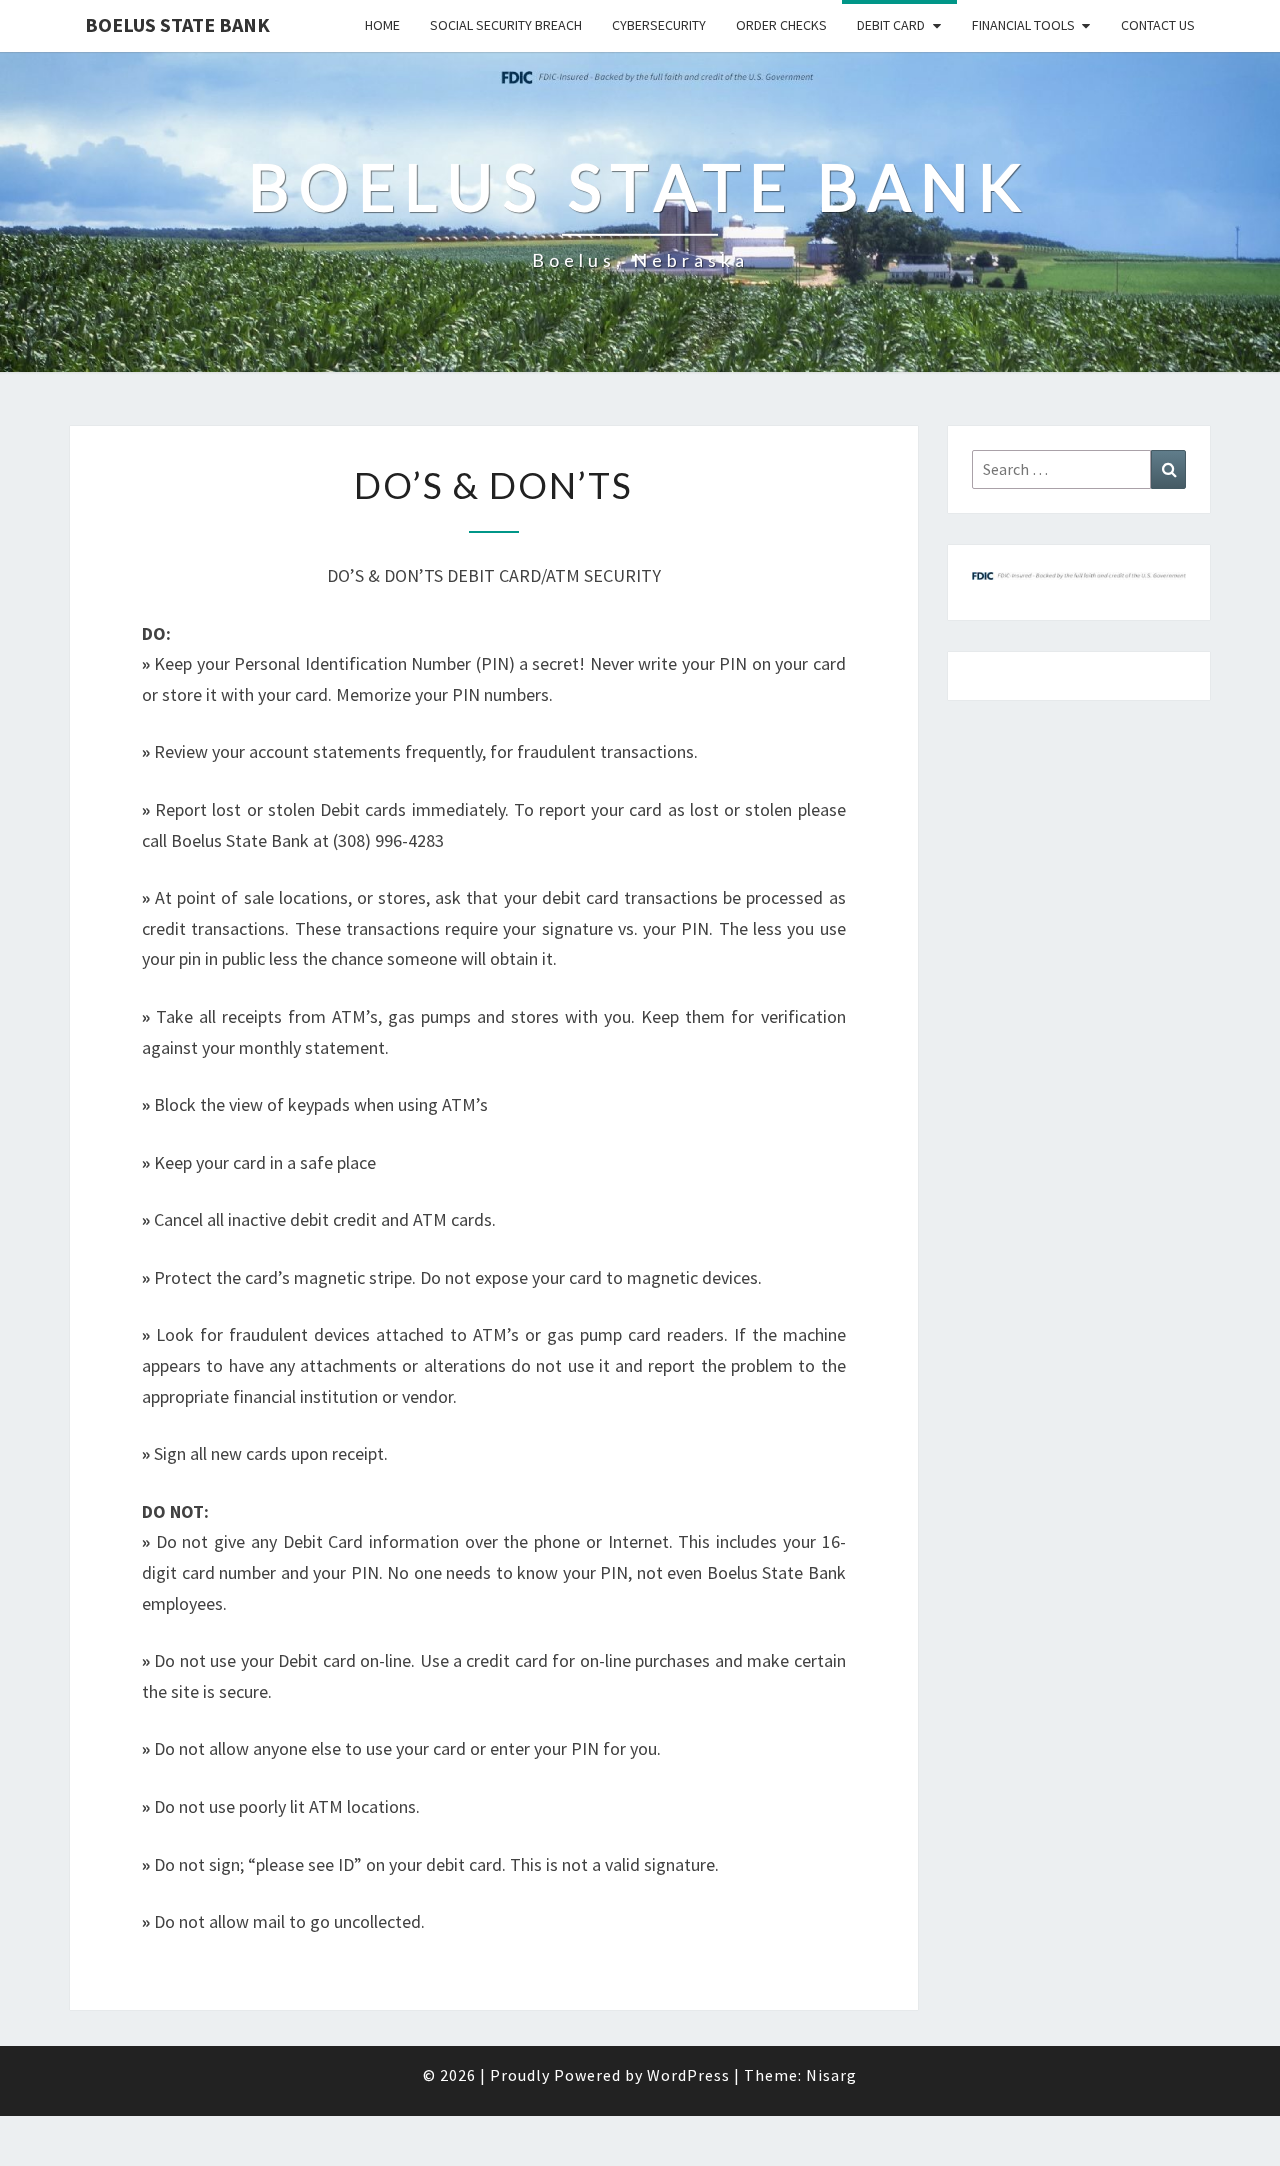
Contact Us (1158, 25)
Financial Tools (1023, 25)
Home (382, 25)
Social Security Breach (506, 25)
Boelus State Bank (177, 24)
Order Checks (781, 25)
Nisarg (831, 2075)
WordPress (688, 2075)
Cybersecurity (659, 25)
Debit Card (891, 25)
